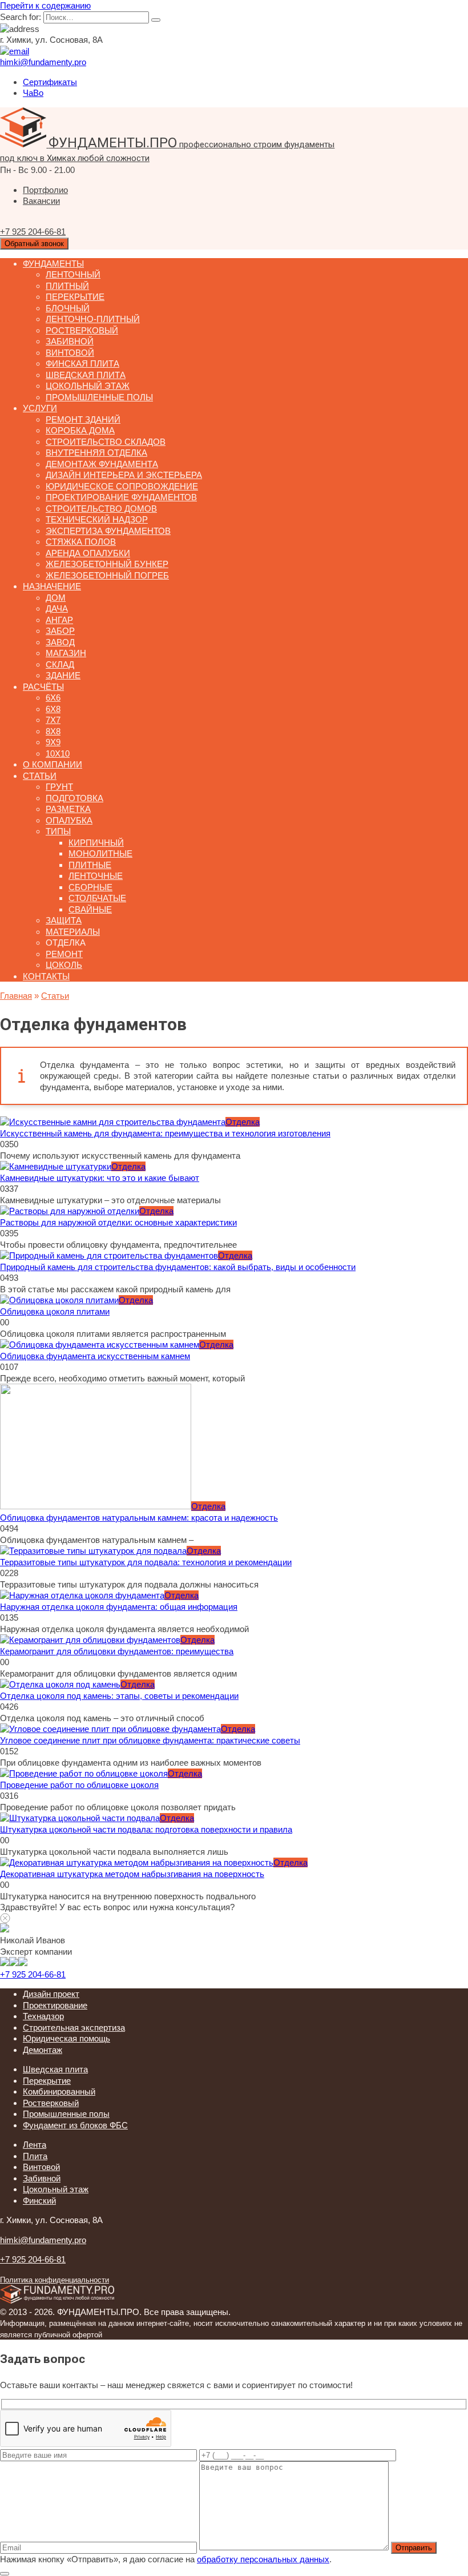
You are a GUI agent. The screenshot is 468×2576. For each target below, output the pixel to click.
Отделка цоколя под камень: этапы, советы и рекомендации (119, 1696)
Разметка (68, 809)
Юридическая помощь (66, 2038)
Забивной (70, 341)
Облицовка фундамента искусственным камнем (95, 1356)
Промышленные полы (99, 397)
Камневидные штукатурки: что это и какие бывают (100, 1178)
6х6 (53, 698)
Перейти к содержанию (45, 5)
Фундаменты (53, 264)
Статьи (40, 776)
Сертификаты (50, 82)
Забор (60, 631)
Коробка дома (80, 430)
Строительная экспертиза (74, 2028)
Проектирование (55, 2005)
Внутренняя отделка (96, 453)
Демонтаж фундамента (102, 464)
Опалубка (69, 820)
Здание (63, 675)
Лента (35, 2145)
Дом (56, 598)
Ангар (59, 620)
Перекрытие (75, 297)
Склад (60, 664)
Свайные (90, 909)
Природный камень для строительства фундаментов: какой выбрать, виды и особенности (178, 1267)
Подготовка (74, 798)
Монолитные (100, 853)
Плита (35, 2156)
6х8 (53, 709)
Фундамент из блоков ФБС (75, 2125)
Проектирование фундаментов (121, 497)
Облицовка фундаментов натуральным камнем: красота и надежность (139, 1518)
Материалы (73, 932)
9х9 (53, 742)
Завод (60, 642)
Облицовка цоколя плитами (55, 1311)
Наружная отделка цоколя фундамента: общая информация (119, 1607)
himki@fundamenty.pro (43, 2240)
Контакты (46, 976)
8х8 (53, 731)
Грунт (59, 787)
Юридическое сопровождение (122, 486)
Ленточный (73, 274)
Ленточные (96, 876)
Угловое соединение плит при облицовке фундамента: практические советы (150, 1740)
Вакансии (41, 201)
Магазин (66, 653)
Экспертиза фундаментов (108, 531)
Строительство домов (101, 509)
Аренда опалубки (88, 553)
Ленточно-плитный (93, 319)
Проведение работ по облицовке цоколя (79, 1785)
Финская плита (82, 363)
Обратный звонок (34, 244)
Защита (64, 920)
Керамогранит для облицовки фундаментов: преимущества (117, 1651)
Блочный (68, 308)
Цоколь (64, 965)
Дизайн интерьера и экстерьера (124, 475)
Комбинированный (59, 2091)
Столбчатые (97, 898)
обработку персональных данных (263, 2559)
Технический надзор (97, 519)
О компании (53, 764)
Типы (58, 831)
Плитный (67, 286)
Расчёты (43, 687)
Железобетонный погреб (107, 575)
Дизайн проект (51, 1994)
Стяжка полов (81, 542)
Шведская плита (86, 375)
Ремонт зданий (83, 419)
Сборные (90, 887)
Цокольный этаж (88, 386)
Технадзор (43, 2016)
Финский (39, 2201)
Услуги (40, 408)
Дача (57, 608)
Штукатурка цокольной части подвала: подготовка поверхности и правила (146, 1829)
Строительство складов (106, 442)
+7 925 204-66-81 (33, 1974)
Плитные (90, 865)
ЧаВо (33, 93)
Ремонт (64, 954)
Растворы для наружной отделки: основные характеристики (118, 1222)
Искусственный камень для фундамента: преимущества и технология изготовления (165, 1133)
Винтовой (70, 353)
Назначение (52, 586)
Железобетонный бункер (107, 564)
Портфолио (45, 190)
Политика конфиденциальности (55, 2280)
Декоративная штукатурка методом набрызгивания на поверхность (132, 1874)
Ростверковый (82, 330)
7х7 (53, 720)
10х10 (58, 753)
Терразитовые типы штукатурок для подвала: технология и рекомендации (146, 1562)
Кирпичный (96, 843)
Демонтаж (43, 2050)
